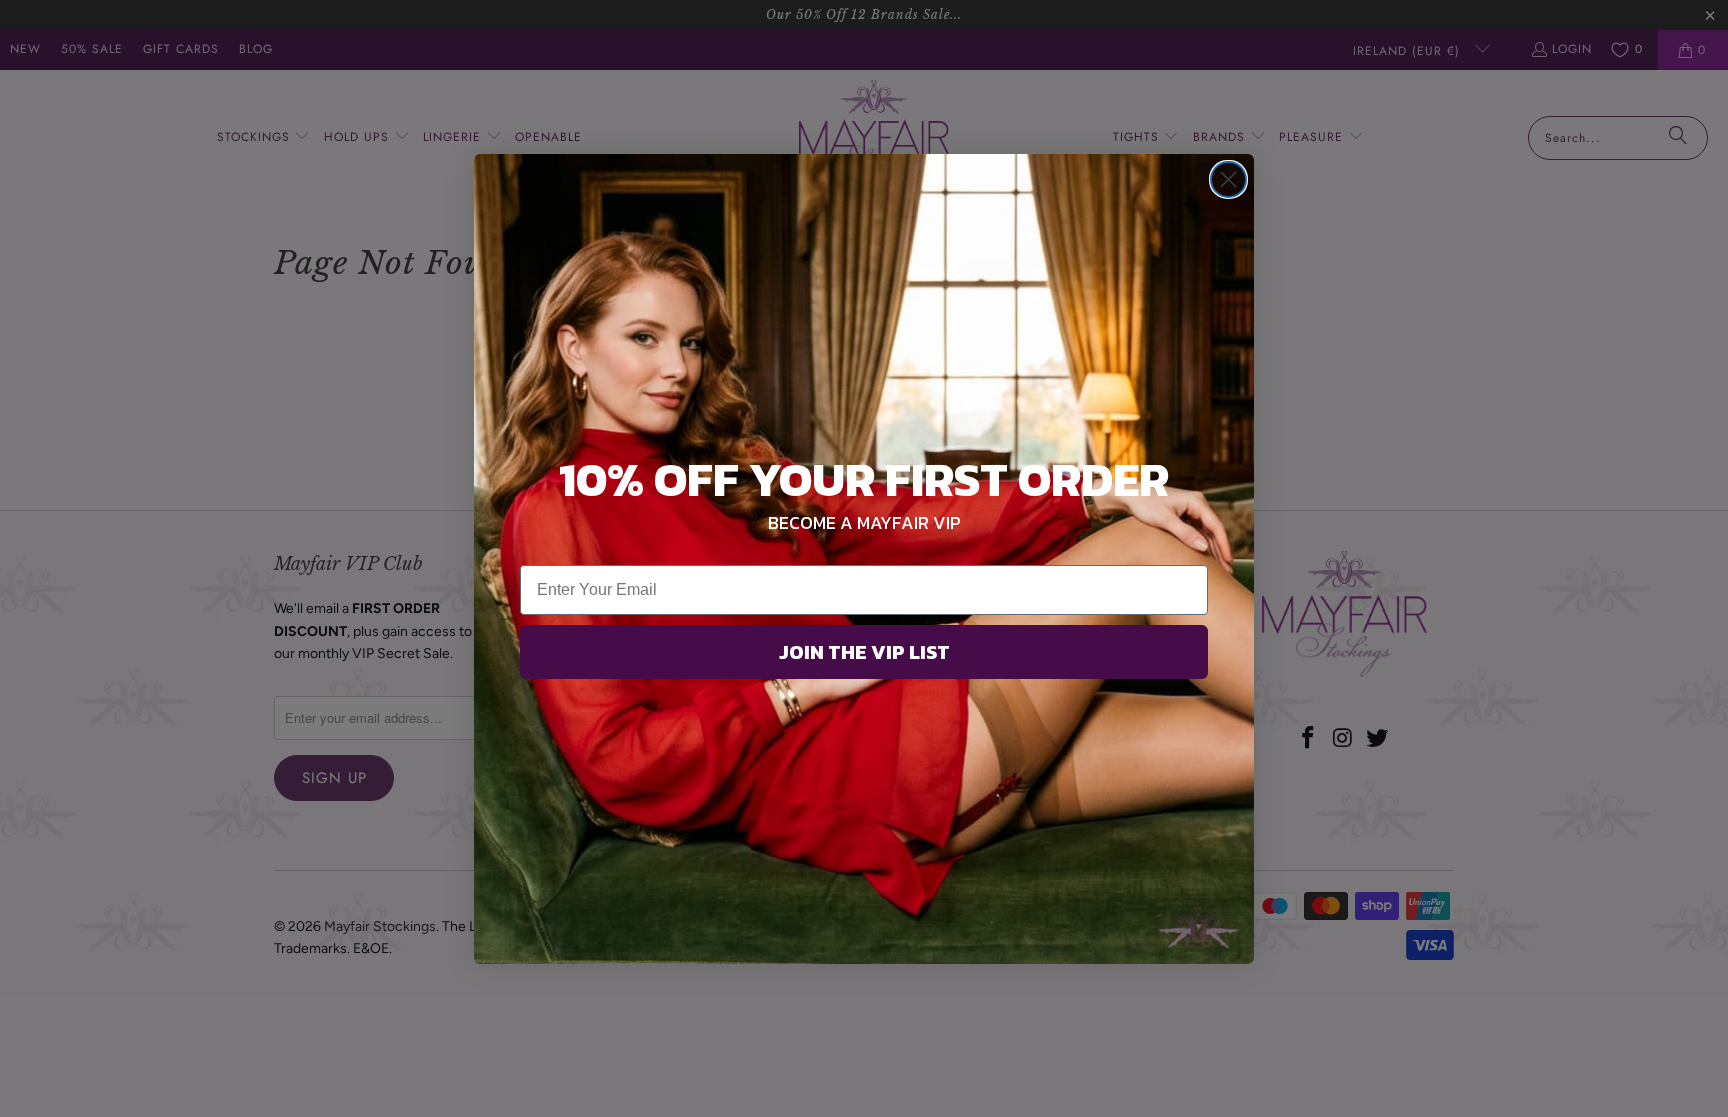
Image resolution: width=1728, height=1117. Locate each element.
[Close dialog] (1228, 179)
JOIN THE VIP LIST (864, 652)
